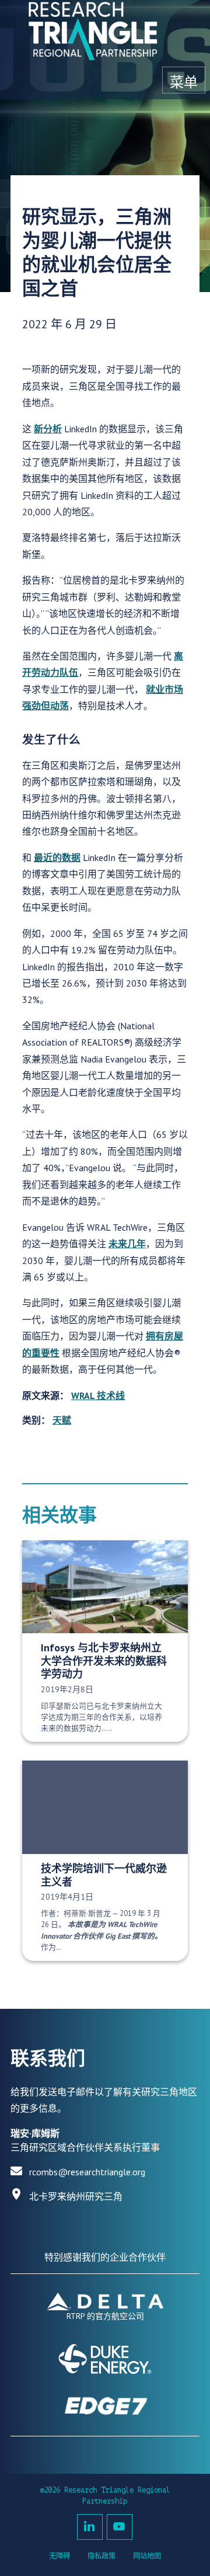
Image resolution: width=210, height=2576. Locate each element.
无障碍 (60, 2556)
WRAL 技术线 (98, 1395)
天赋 (62, 1420)
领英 (90, 2527)
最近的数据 (57, 857)
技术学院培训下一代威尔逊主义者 (104, 1875)
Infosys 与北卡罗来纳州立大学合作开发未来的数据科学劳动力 (104, 1661)
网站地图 (147, 2556)
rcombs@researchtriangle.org (87, 2172)
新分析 (48, 429)
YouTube (120, 2527)
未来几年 (127, 1244)
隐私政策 (101, 2556)
